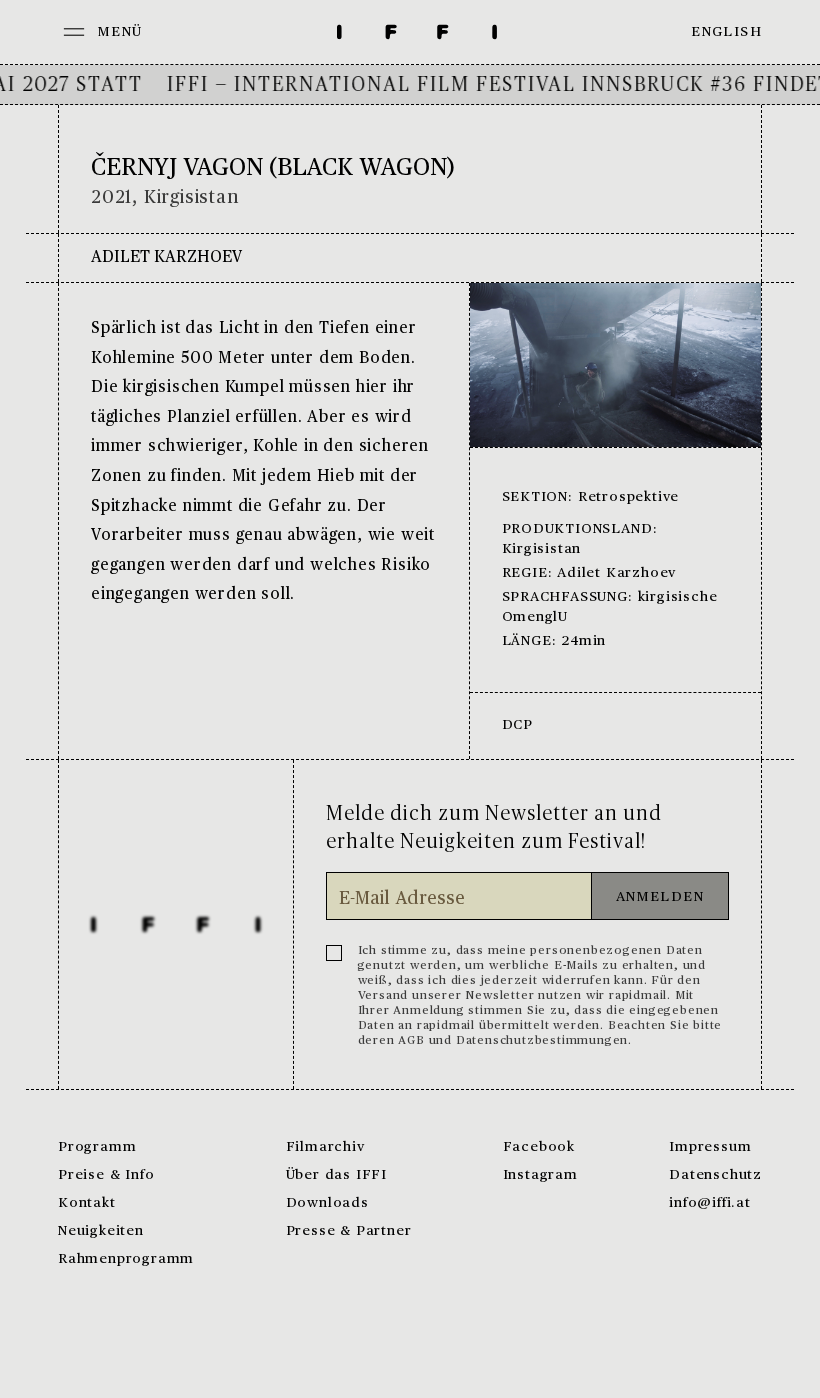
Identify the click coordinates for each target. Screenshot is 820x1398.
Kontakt (87, 1203)
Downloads (327, 1203)
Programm (97, 1147)
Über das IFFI (336, 1175)
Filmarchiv (325, 1147)
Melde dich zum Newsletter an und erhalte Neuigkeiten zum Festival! (494, 828)
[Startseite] (417, 32)
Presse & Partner (349, 1231)
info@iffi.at (710, 1203)
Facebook (539, 1147)
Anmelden (660, 897)
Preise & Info (106, 1175)
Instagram (540, 1175)
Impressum (710, 1147)
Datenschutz (715, 1175)
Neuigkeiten (101, 1231)
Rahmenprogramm (126, 1259)
